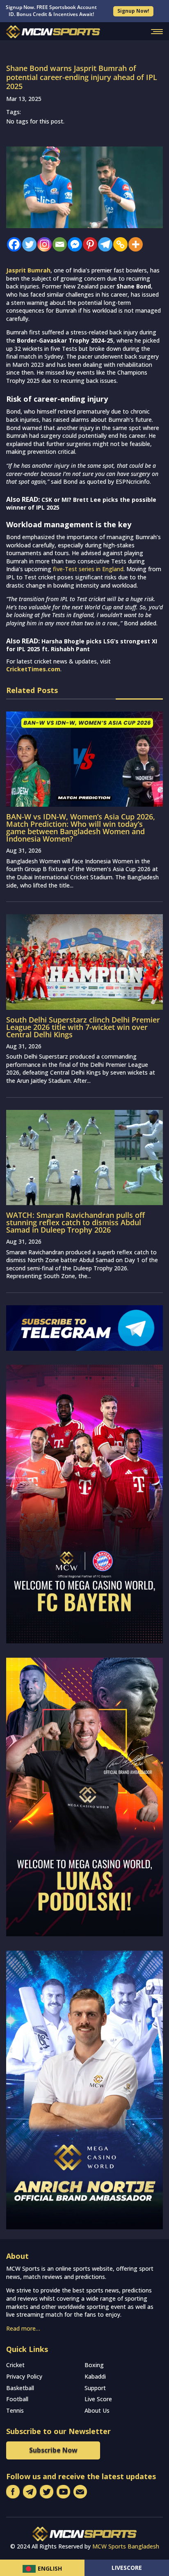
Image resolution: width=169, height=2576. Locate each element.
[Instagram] (42, 244)
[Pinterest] (88, 244)
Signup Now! (133, 11)
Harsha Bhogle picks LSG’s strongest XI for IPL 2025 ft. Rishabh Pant (82, 645)
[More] (134, 244)
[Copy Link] (118, 244)
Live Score (98, 2399)
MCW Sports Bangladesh (126, 2546)
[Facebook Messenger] (73, 244)
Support (95, 2388)
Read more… (23, 2328)
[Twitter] (27, 244)
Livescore (127, 2568)
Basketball (20, 2388)
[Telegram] (103, 244)
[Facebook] (12, 244)
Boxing (94, 2365)
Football (17, 2399)
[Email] (58, 244)
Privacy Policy (24, 2376)
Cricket (15, 2365)
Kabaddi (95, 2376)
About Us (97, 2410)
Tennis (15, 2410)
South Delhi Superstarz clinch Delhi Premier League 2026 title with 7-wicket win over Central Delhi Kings (83, 1027)
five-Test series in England (87, 569)
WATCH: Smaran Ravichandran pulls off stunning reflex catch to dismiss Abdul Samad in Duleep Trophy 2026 (75, 1222)
